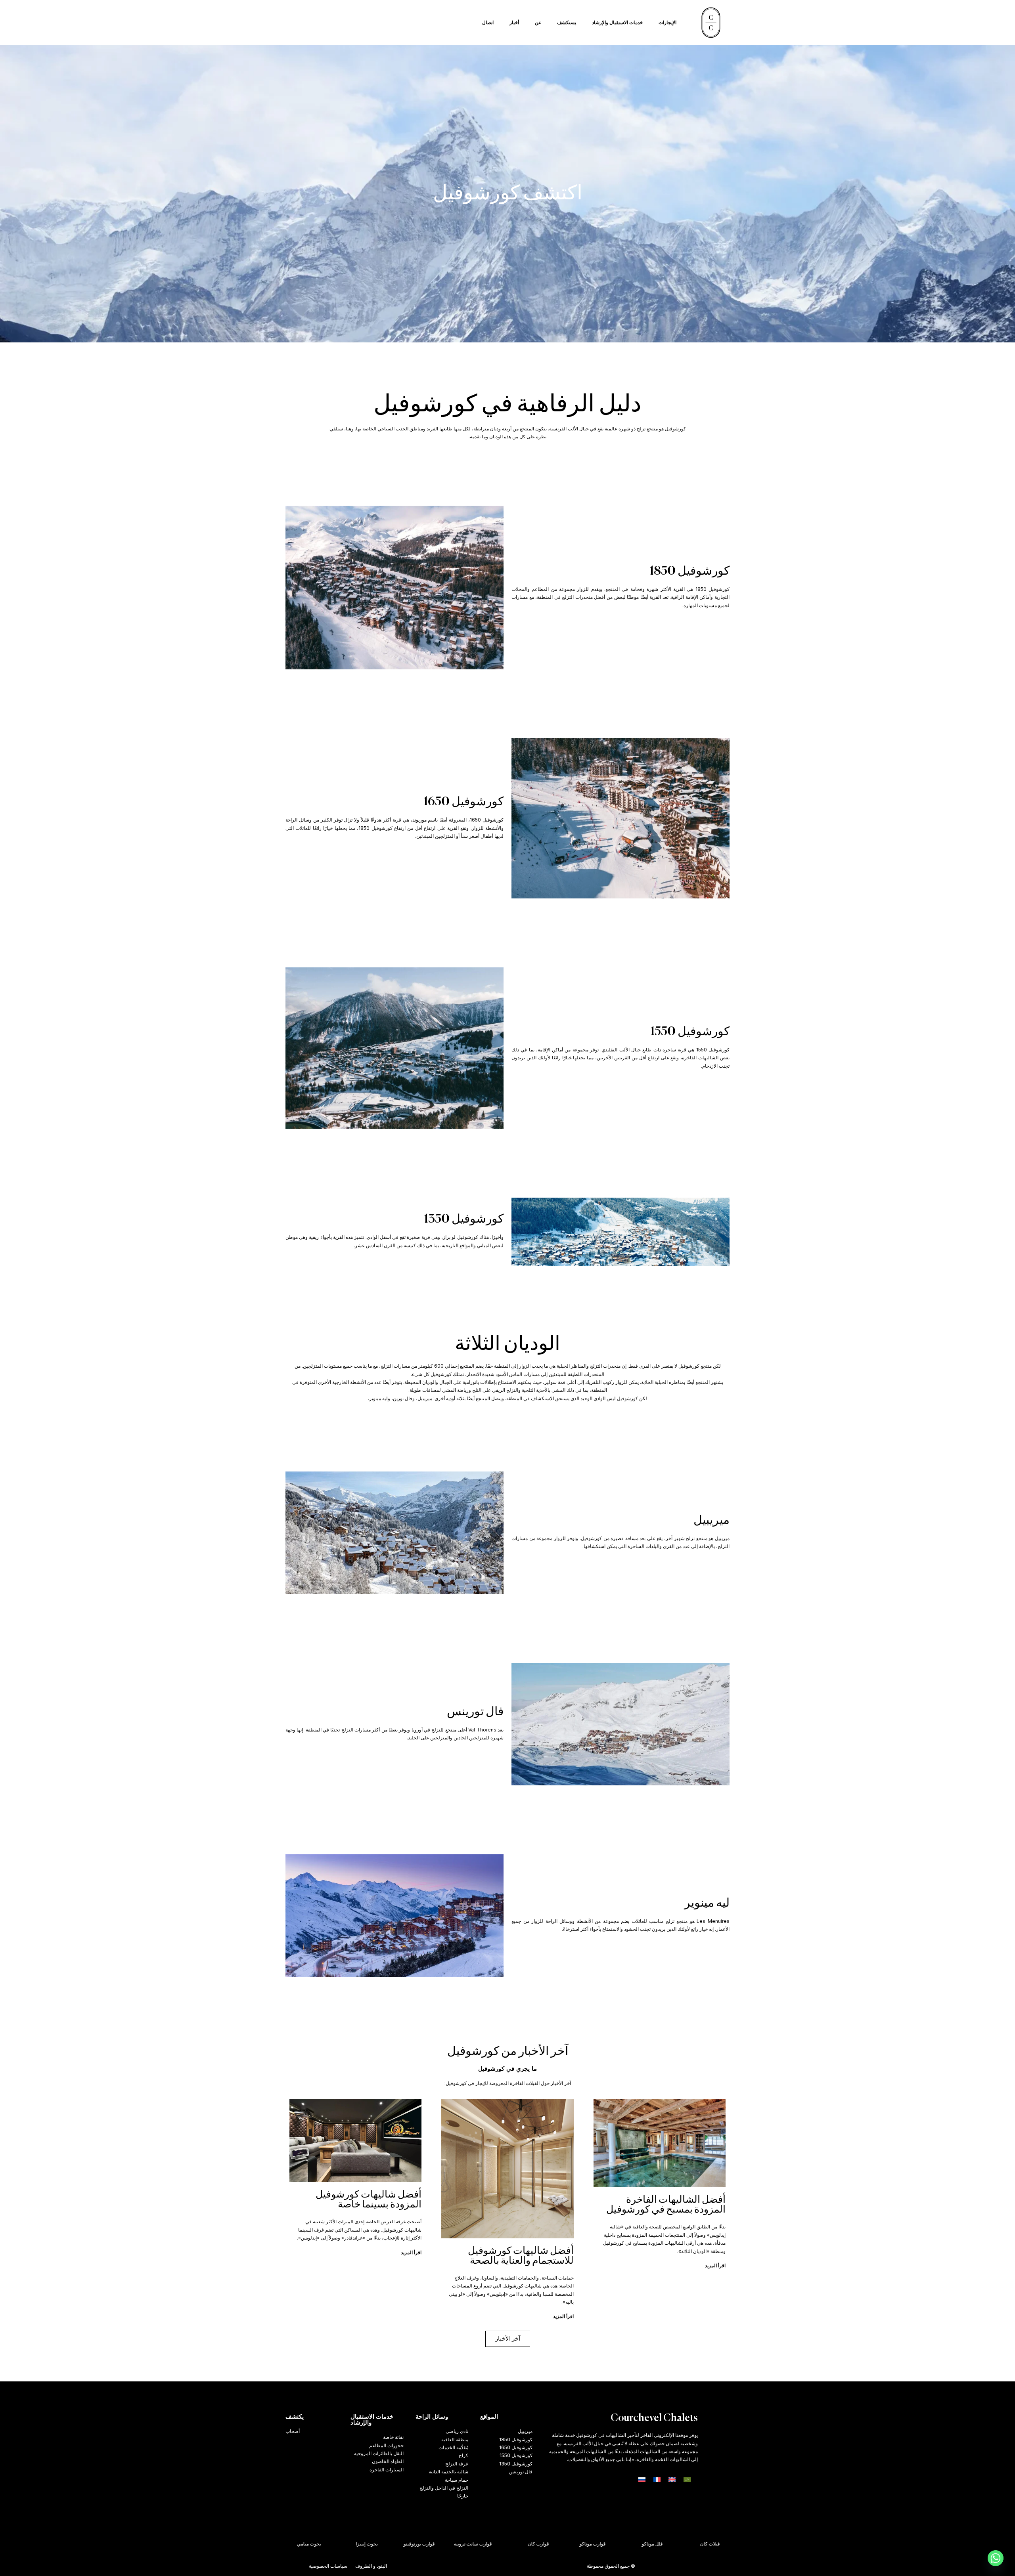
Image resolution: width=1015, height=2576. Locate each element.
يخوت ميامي (337, 2544)
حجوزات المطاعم (386, 2445)
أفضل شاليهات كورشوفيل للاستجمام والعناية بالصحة (521, 2256)
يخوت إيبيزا (395, 2544)
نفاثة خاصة (393, 2437)
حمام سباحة (457, 2480)
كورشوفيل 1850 (516, 2439)
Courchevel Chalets (654, 2418)
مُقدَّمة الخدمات (453, 2447)
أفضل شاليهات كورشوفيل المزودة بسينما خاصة (369, 2200)
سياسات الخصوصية (328, 2566)
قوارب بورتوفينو (447, 2544)
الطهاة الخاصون (388, 2461)
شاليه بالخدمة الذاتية (448, 2472)
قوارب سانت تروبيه (501, 2544)
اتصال (488, 22)
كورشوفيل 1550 (516, 2455)
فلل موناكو (681, 2544)
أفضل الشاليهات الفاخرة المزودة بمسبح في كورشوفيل (666, 2205)
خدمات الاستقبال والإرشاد (617, 22)
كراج (463, 2455)
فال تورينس (521, 2472)
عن (538, 22)
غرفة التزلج (457, 2464)
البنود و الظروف (371, 2566)
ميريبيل (525, 2431)
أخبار (514, 22)
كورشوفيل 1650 (516, 2447)
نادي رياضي (457, 2431)
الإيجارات (667, 22)
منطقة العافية (455, 2439)
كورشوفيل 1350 (516, 2464)
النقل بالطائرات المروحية (379, 2453)
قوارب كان (567, 2544)
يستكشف (567, 22)
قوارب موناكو (621, 2544)
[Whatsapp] (996, 2558)
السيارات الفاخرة (387, 2470)
